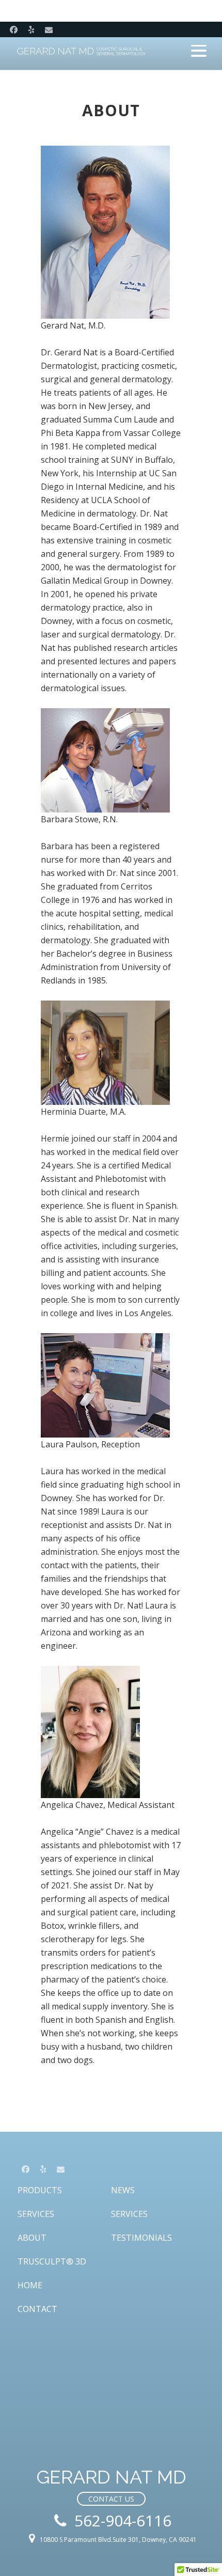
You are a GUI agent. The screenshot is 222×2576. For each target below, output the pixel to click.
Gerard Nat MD (82, 52)
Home (30, 2285)
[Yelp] (31, 29)
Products (40, 2190)
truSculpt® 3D (52, 2261)
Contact (37, 2309)
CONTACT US (111, 2499)
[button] (199, 51)
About (32, 2238)
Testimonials (141, 2238)
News (123, 2190)
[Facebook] (13, 29)
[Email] (49, 29)
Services (36, 2214)
